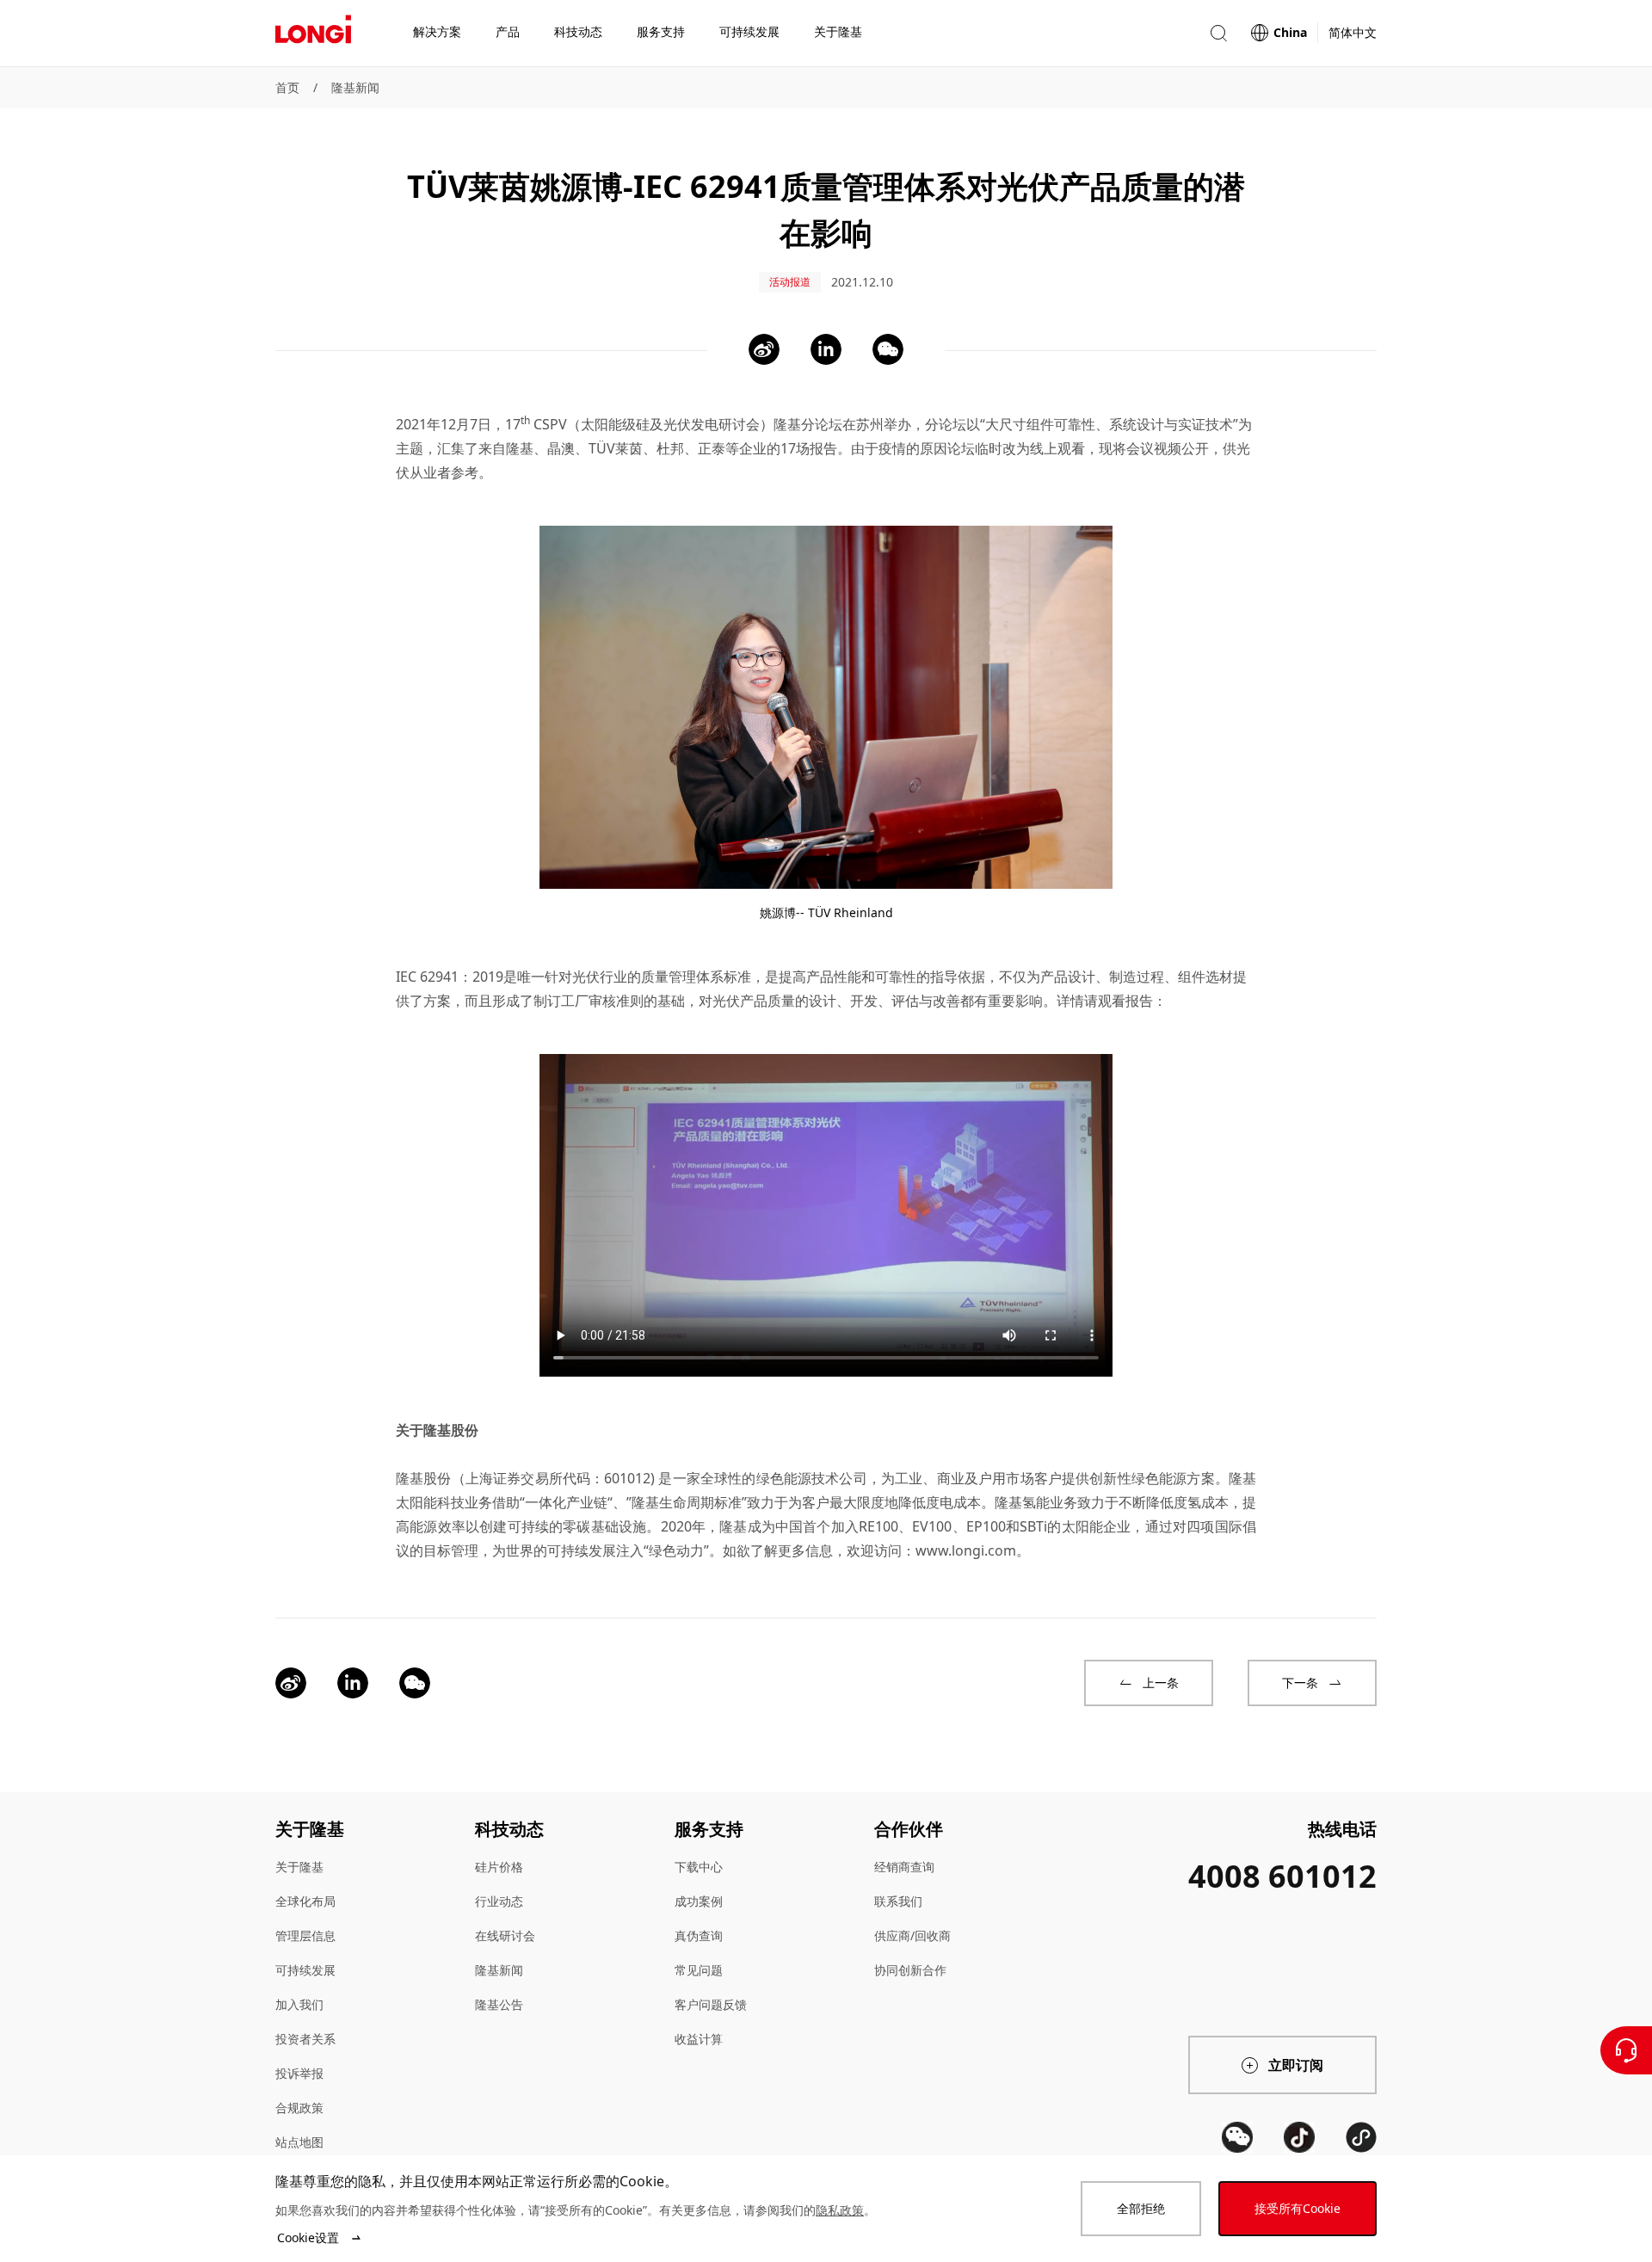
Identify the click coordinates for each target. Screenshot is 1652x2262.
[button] (1218, 33)
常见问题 (699, 1970)
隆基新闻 (355, 87)
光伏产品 (740, 1001)
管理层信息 (305, 1935)
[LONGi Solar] (313, 34)
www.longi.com (966, 1550)
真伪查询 (699, 1935)
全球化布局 (305, 1901)
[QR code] (1237, 2137)
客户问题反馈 (711, 2004)
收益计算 (699, 2039)
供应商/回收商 (912, 1935)
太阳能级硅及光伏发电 (650, 424)
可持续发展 (305, 1970)
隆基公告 (499, 2004)
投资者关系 (305, 2039)
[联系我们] (1626, 2050)
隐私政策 (840, 2210)
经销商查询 (904, 1867)
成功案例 (699, 1901)
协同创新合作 (910, 1970)
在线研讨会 (505, 1935)
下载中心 (699, 1867)
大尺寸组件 (1020, 424)
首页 (287, 87)
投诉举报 (299, 2073)
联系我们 (898, 1901)
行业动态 (499, 1901)
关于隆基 (299, 1867)
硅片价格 (499, 1867)
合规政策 (299, 2108)
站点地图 (299, 2142)
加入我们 (299, 2004)
